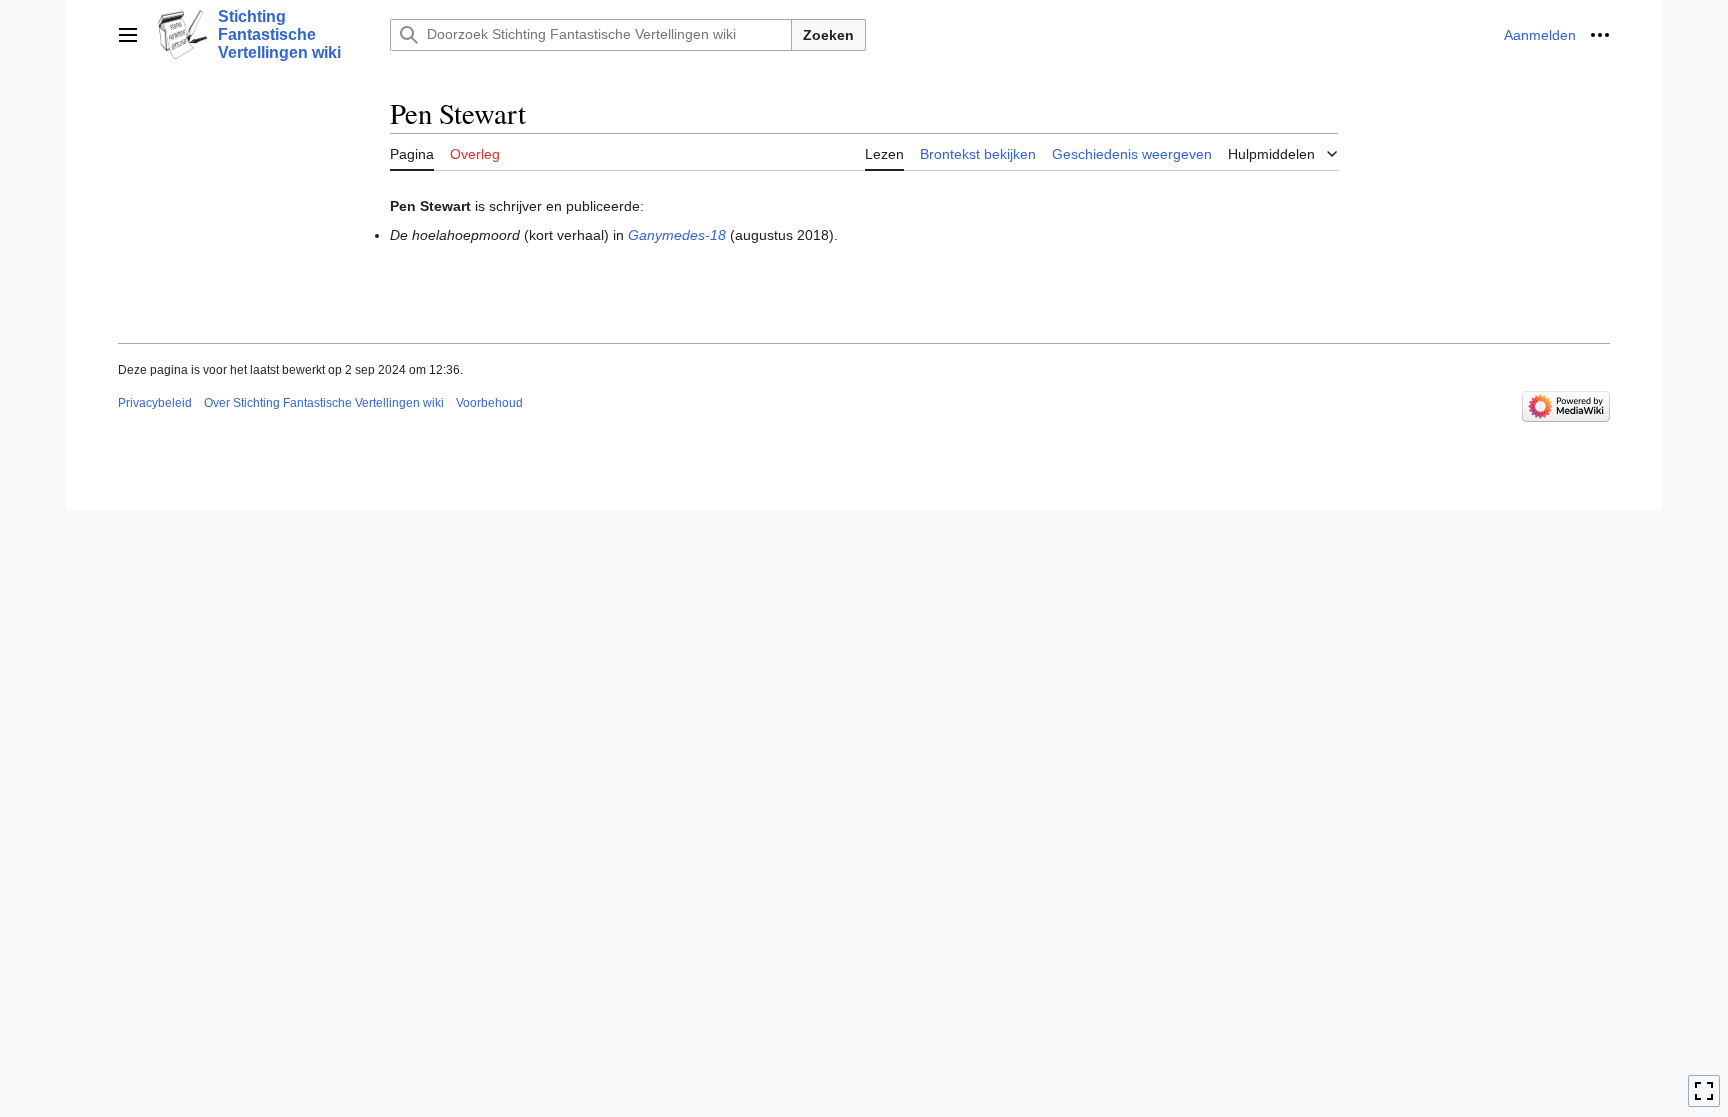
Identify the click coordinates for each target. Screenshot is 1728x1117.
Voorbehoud (489, 403)
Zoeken (828, 35)
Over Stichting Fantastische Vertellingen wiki (324, 403)
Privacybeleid (155, 403)
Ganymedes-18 (677, 235)
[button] (128, 35)
